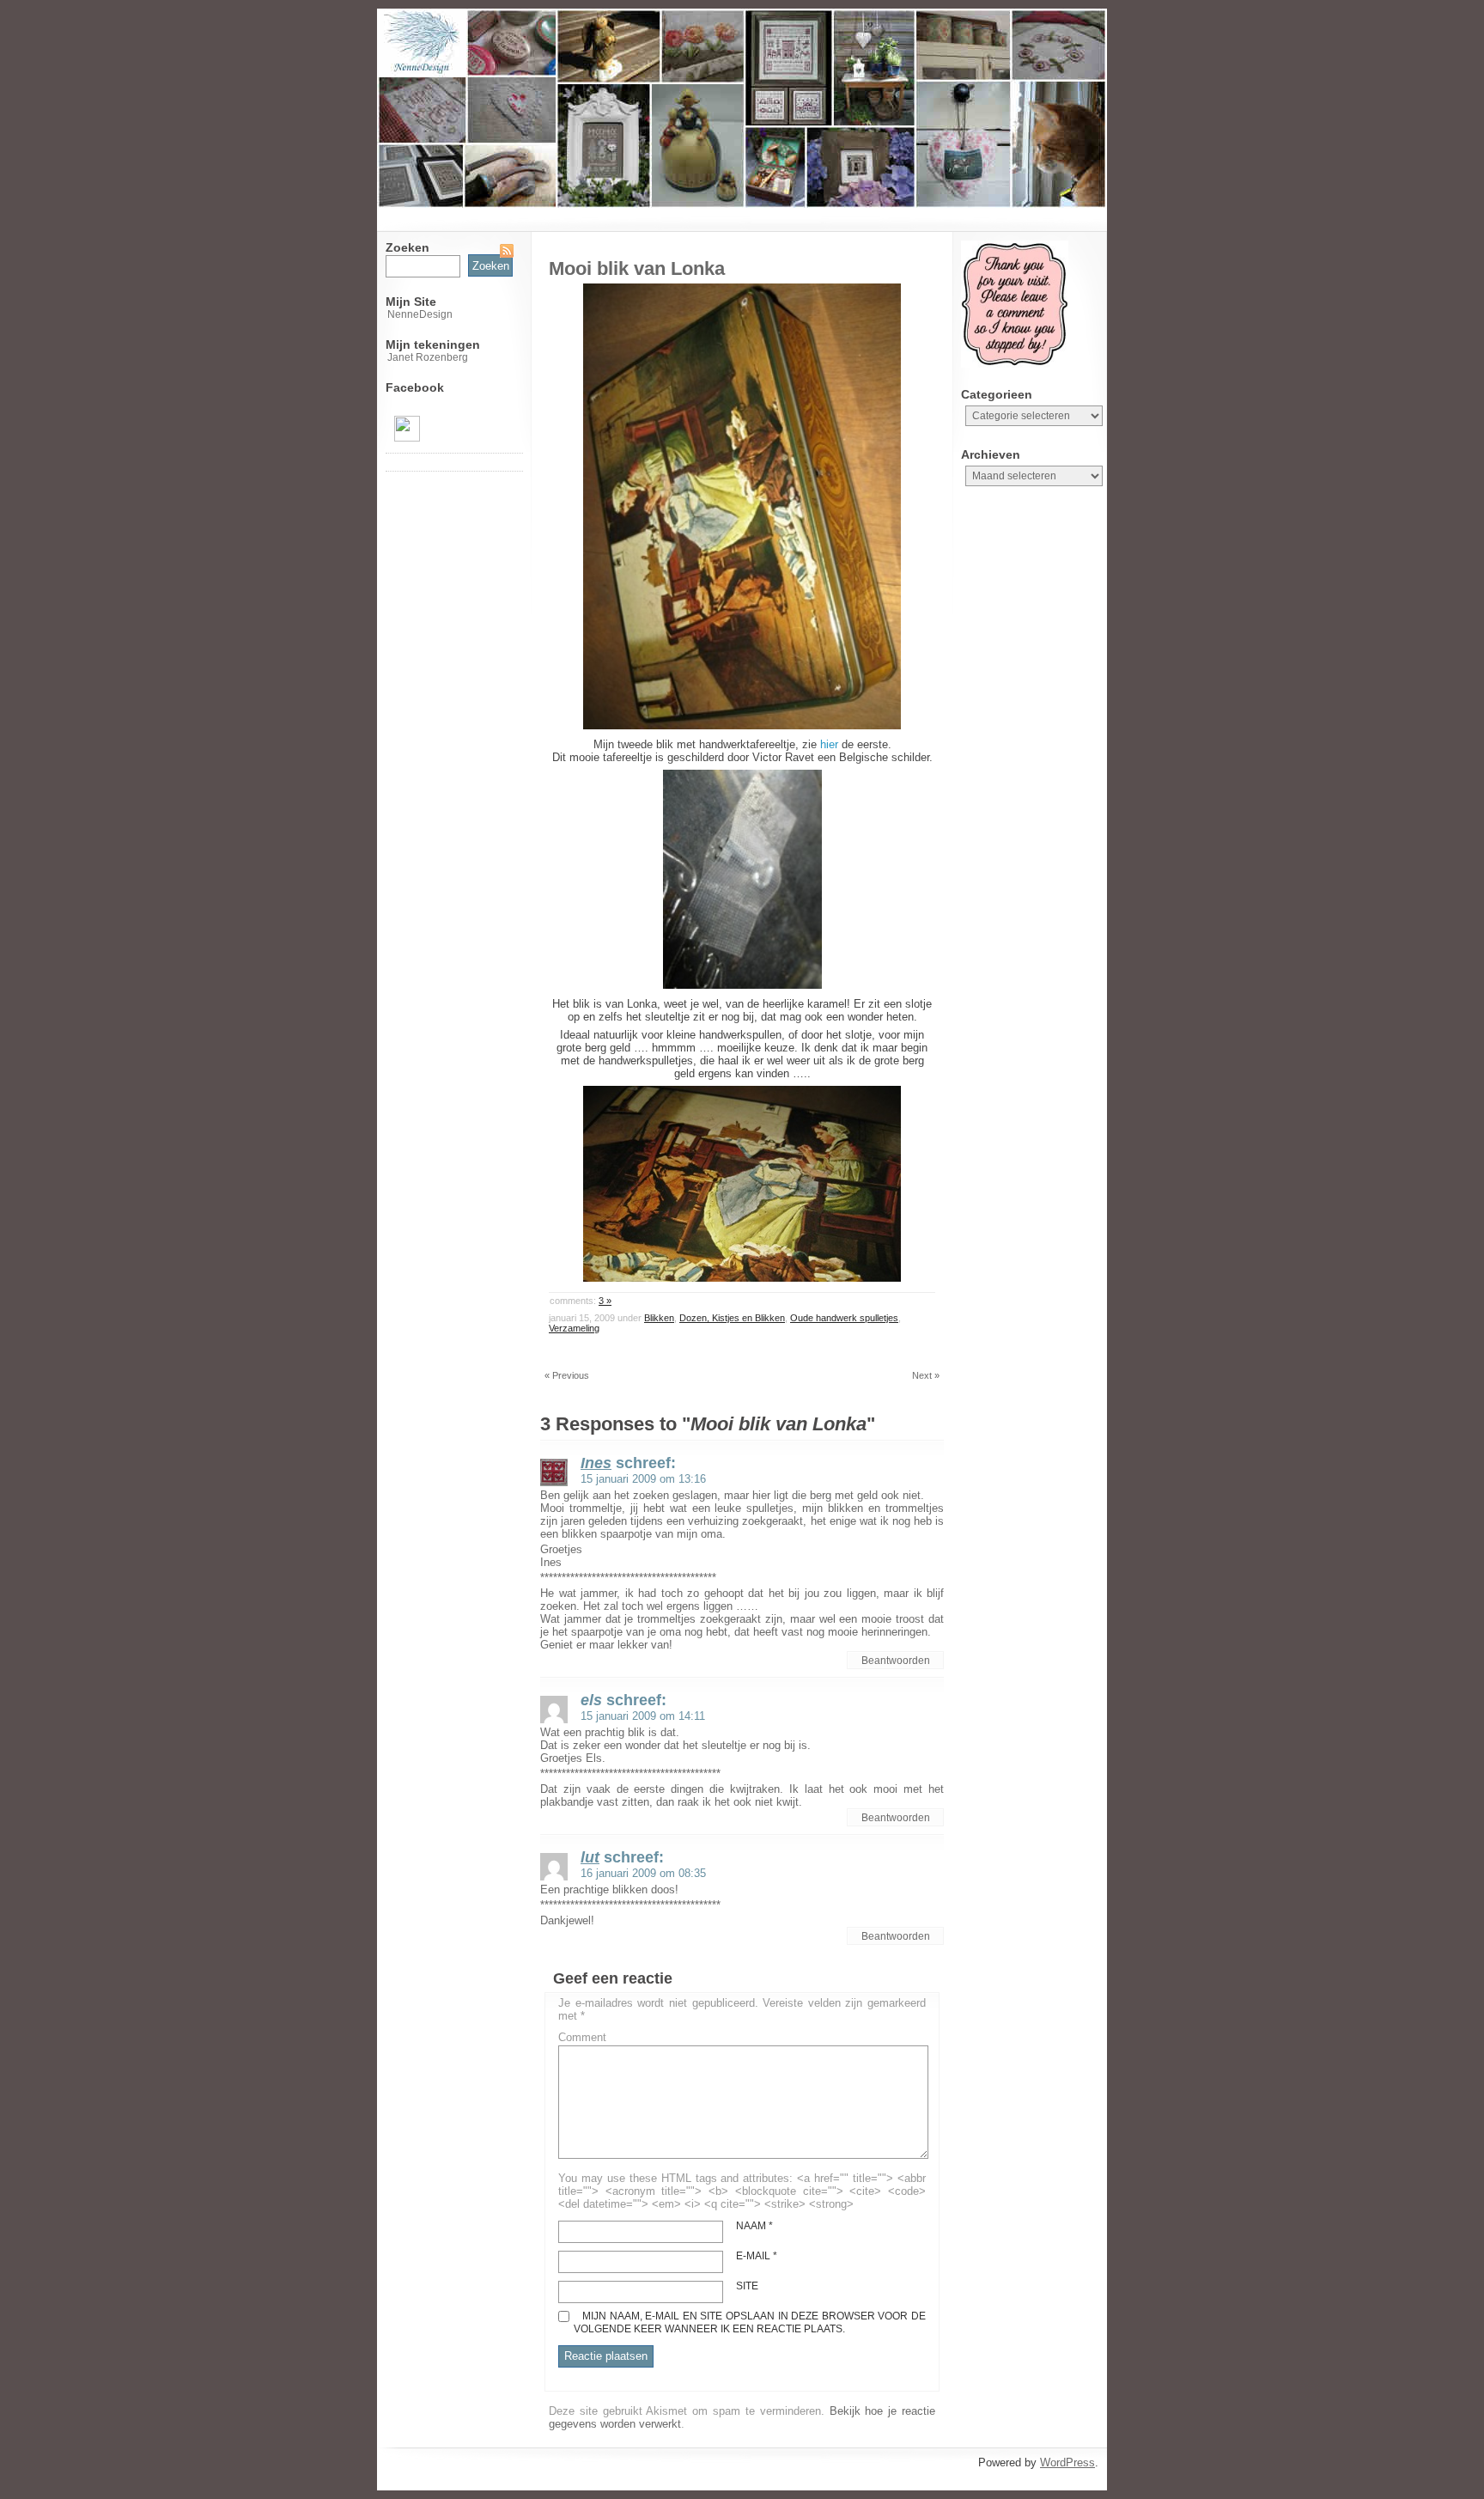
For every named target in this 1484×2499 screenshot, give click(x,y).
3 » (605, 1301)
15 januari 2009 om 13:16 (643, 1479)
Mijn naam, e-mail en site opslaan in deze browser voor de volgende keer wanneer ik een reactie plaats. (750, 2322)
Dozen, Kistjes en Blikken (732, 1318)
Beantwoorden (896, 1661)
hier (829, 744)
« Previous (567, 1375)
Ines (596, 1463)
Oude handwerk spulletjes (844, 1318)
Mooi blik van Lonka (637, 268)
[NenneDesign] (407, 438)
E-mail (757, 2256)
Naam (754, 2226)
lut (590, 1857)
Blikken (659, 1318)
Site (747, 2286)
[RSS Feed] (507, 251)
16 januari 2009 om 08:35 (643, 1873)
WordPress (1067, 2462)
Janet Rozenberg (428, 357)
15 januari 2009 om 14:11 (643, 1716)
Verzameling (574, 1328)
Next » (926, 1375)
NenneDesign (420, 314)
